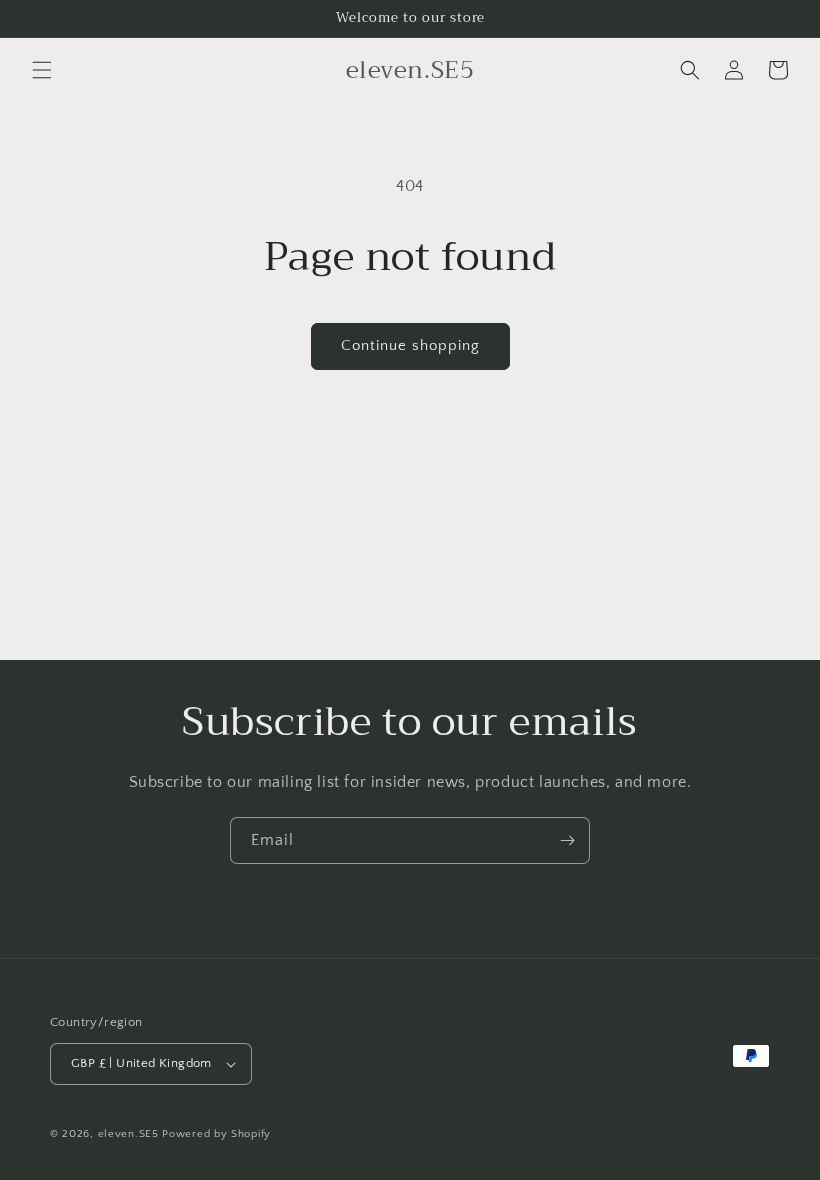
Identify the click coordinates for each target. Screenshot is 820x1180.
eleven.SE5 (128, 1134)
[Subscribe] (567, 840)
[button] (42, 70)
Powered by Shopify (216, 1134)
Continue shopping (410, 345)
